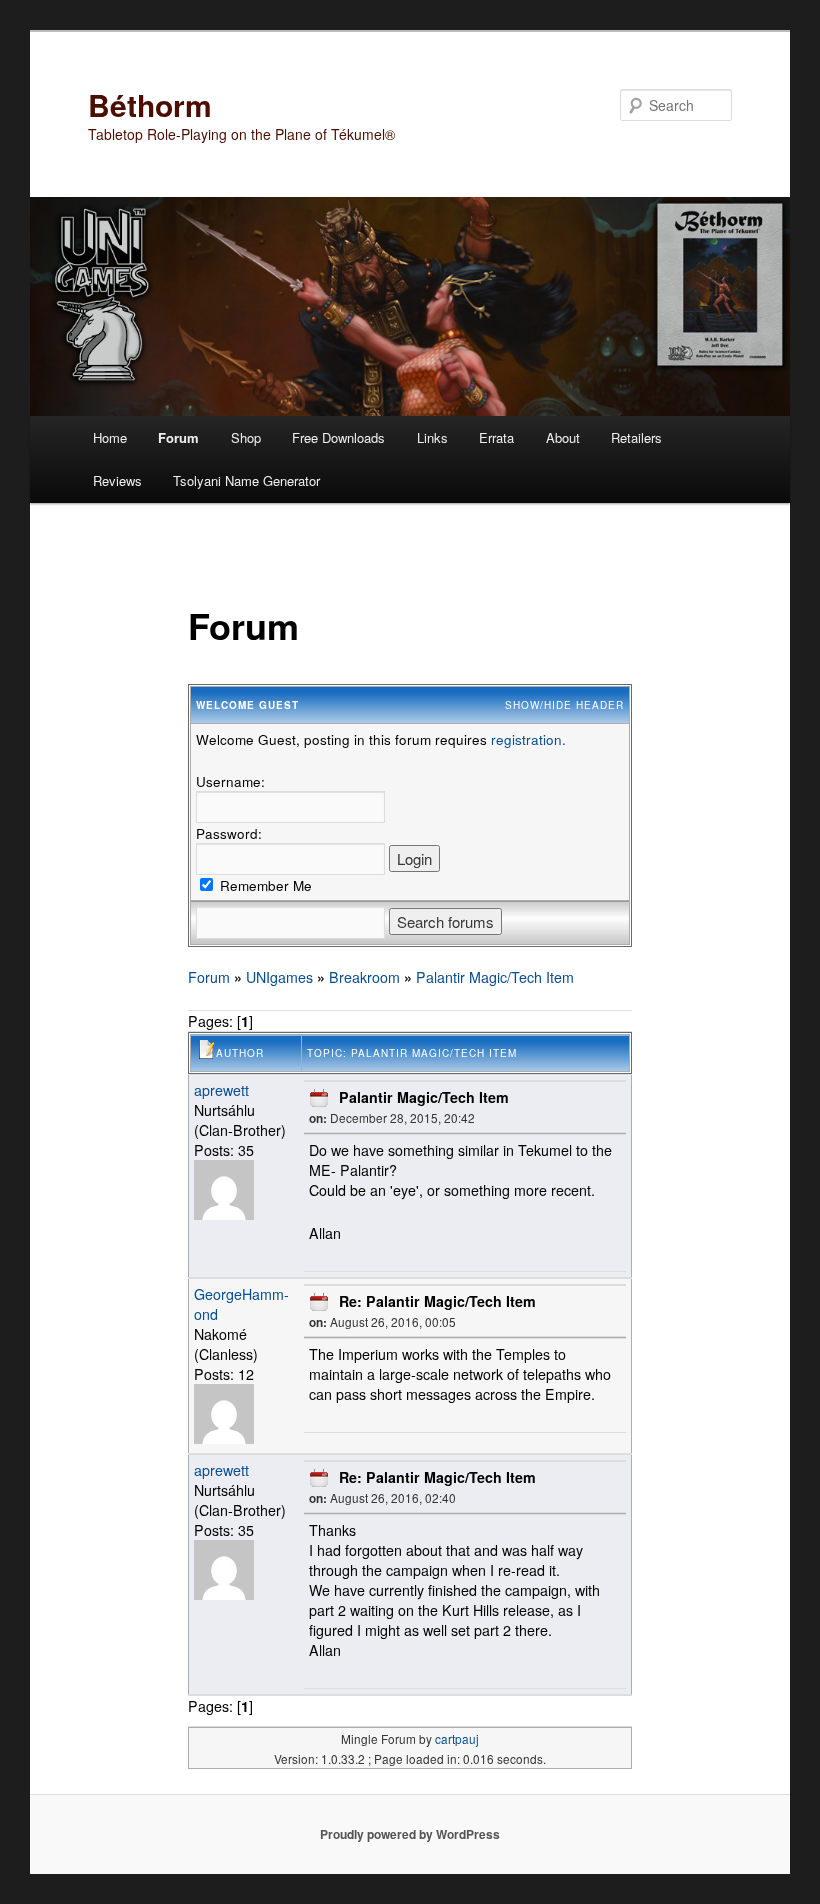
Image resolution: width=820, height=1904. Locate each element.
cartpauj (457, 1738)
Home (110, 437)
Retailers (636, 437)
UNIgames (279, 977)
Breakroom (364, 977)
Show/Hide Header (564, 705)
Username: (230, 781)
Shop (246, 437)
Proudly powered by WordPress (410, 1834)
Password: (229, 833)
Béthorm (150, 104)
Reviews (117, 480)
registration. (528, 739)
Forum (178, 437)
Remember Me (264, 885)
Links (432, 437)
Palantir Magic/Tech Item (495, 977)
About (563, 437)
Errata (496, 437)
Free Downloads (338, 437)
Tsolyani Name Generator (246, 480)
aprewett (221, 1090)
